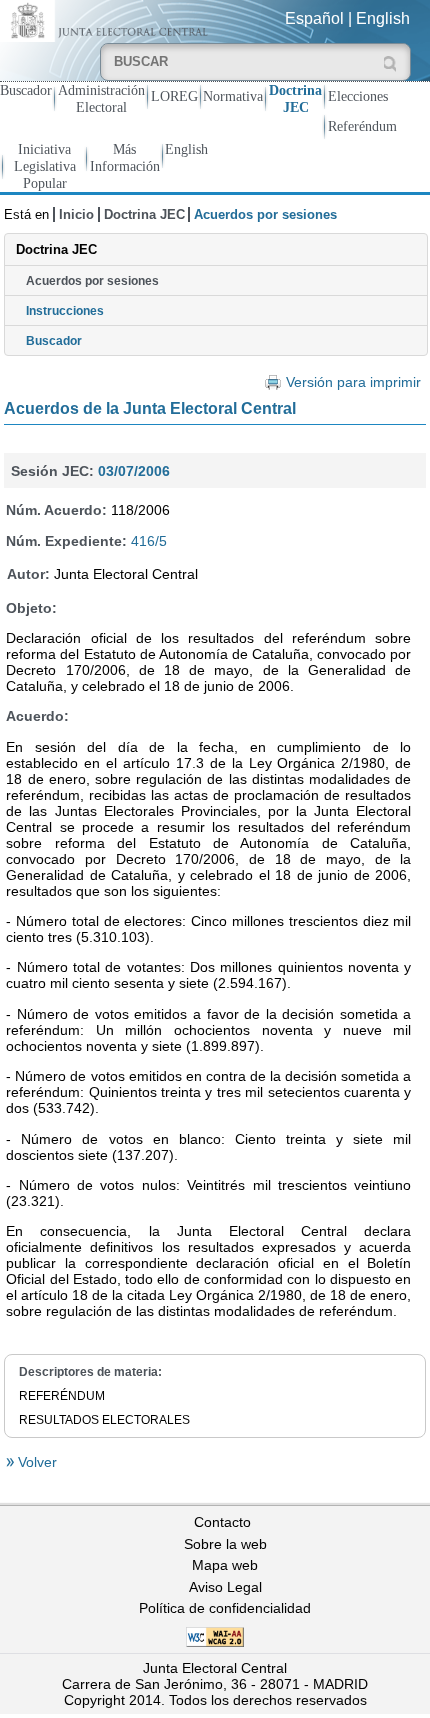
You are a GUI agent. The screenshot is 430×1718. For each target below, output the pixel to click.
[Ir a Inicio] (107, 19)
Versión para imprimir (353, 382)
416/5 (149, 541)
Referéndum (362, 126)
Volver (35, 1462)
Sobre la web (225, 1544)
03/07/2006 (134, 471)
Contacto (222, 1522)
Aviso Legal (225, 1587)
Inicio (76, 214)
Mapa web (225, 1565)
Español (314, 18)
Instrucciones (65, 311)
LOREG (174, 96)
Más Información (125, 157)
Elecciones (358, 96)
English (383, 18)
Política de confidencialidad (225, 1608)
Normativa (233, 96)
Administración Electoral (101, 98)
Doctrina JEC (295, 98)
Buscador (26, 90)
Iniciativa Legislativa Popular (45, 166)
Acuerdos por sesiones (92, 281)
